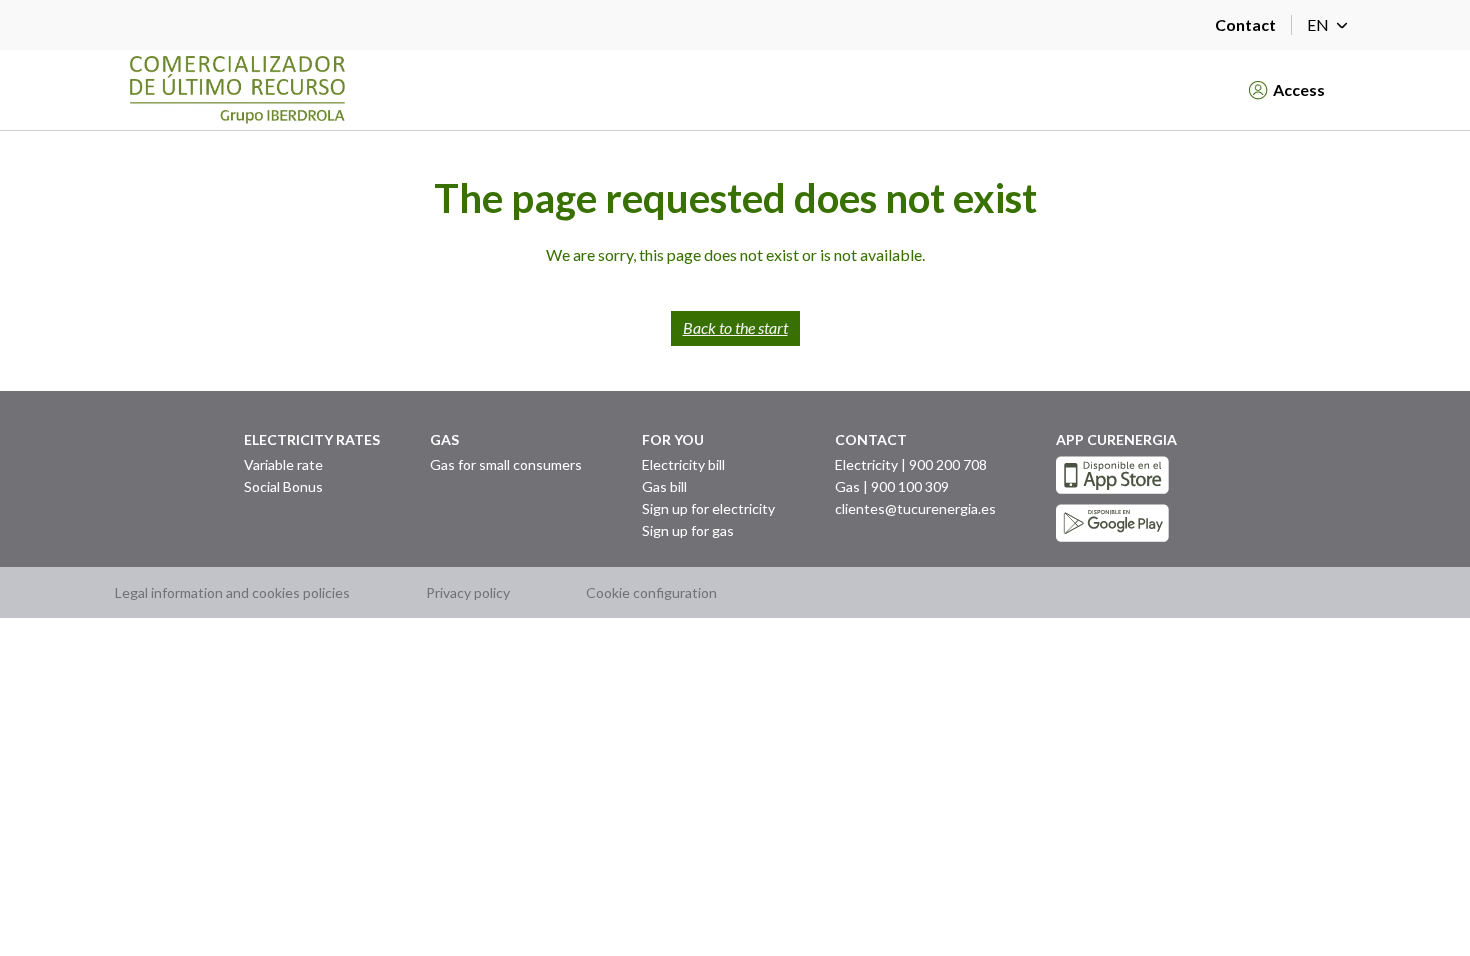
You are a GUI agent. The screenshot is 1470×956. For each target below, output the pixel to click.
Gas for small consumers (506, 464)
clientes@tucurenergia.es (915, 508)
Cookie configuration (651, 592)
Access (1299, 89)
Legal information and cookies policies (232, 592)
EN (1318, 24)
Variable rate (283, 464)
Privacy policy (468, 592)
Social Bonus (283, 486)
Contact (1245, 24)
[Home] (667, 90)
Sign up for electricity (708, 508)
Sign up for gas (688, 530)
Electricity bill (683, 464)
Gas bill (664, 486)
